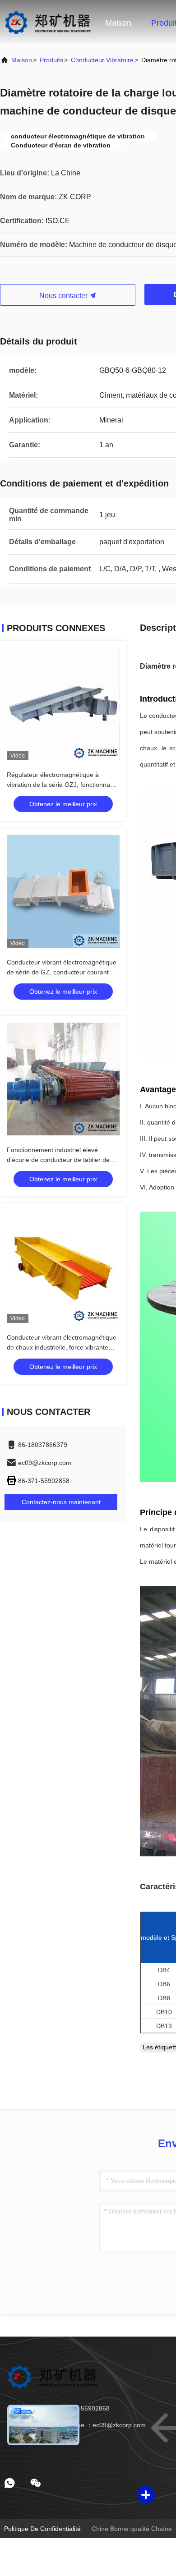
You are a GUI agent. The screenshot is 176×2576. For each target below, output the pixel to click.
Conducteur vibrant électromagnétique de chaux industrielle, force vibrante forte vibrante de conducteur (62, 1347)
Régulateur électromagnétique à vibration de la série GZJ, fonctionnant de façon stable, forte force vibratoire (61, 785)
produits (51, 60)
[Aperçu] (48, 23)
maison (22, 60)
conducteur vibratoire (102, 60)
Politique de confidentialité (42, 2529)
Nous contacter (64, 296)
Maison (118, 23)
